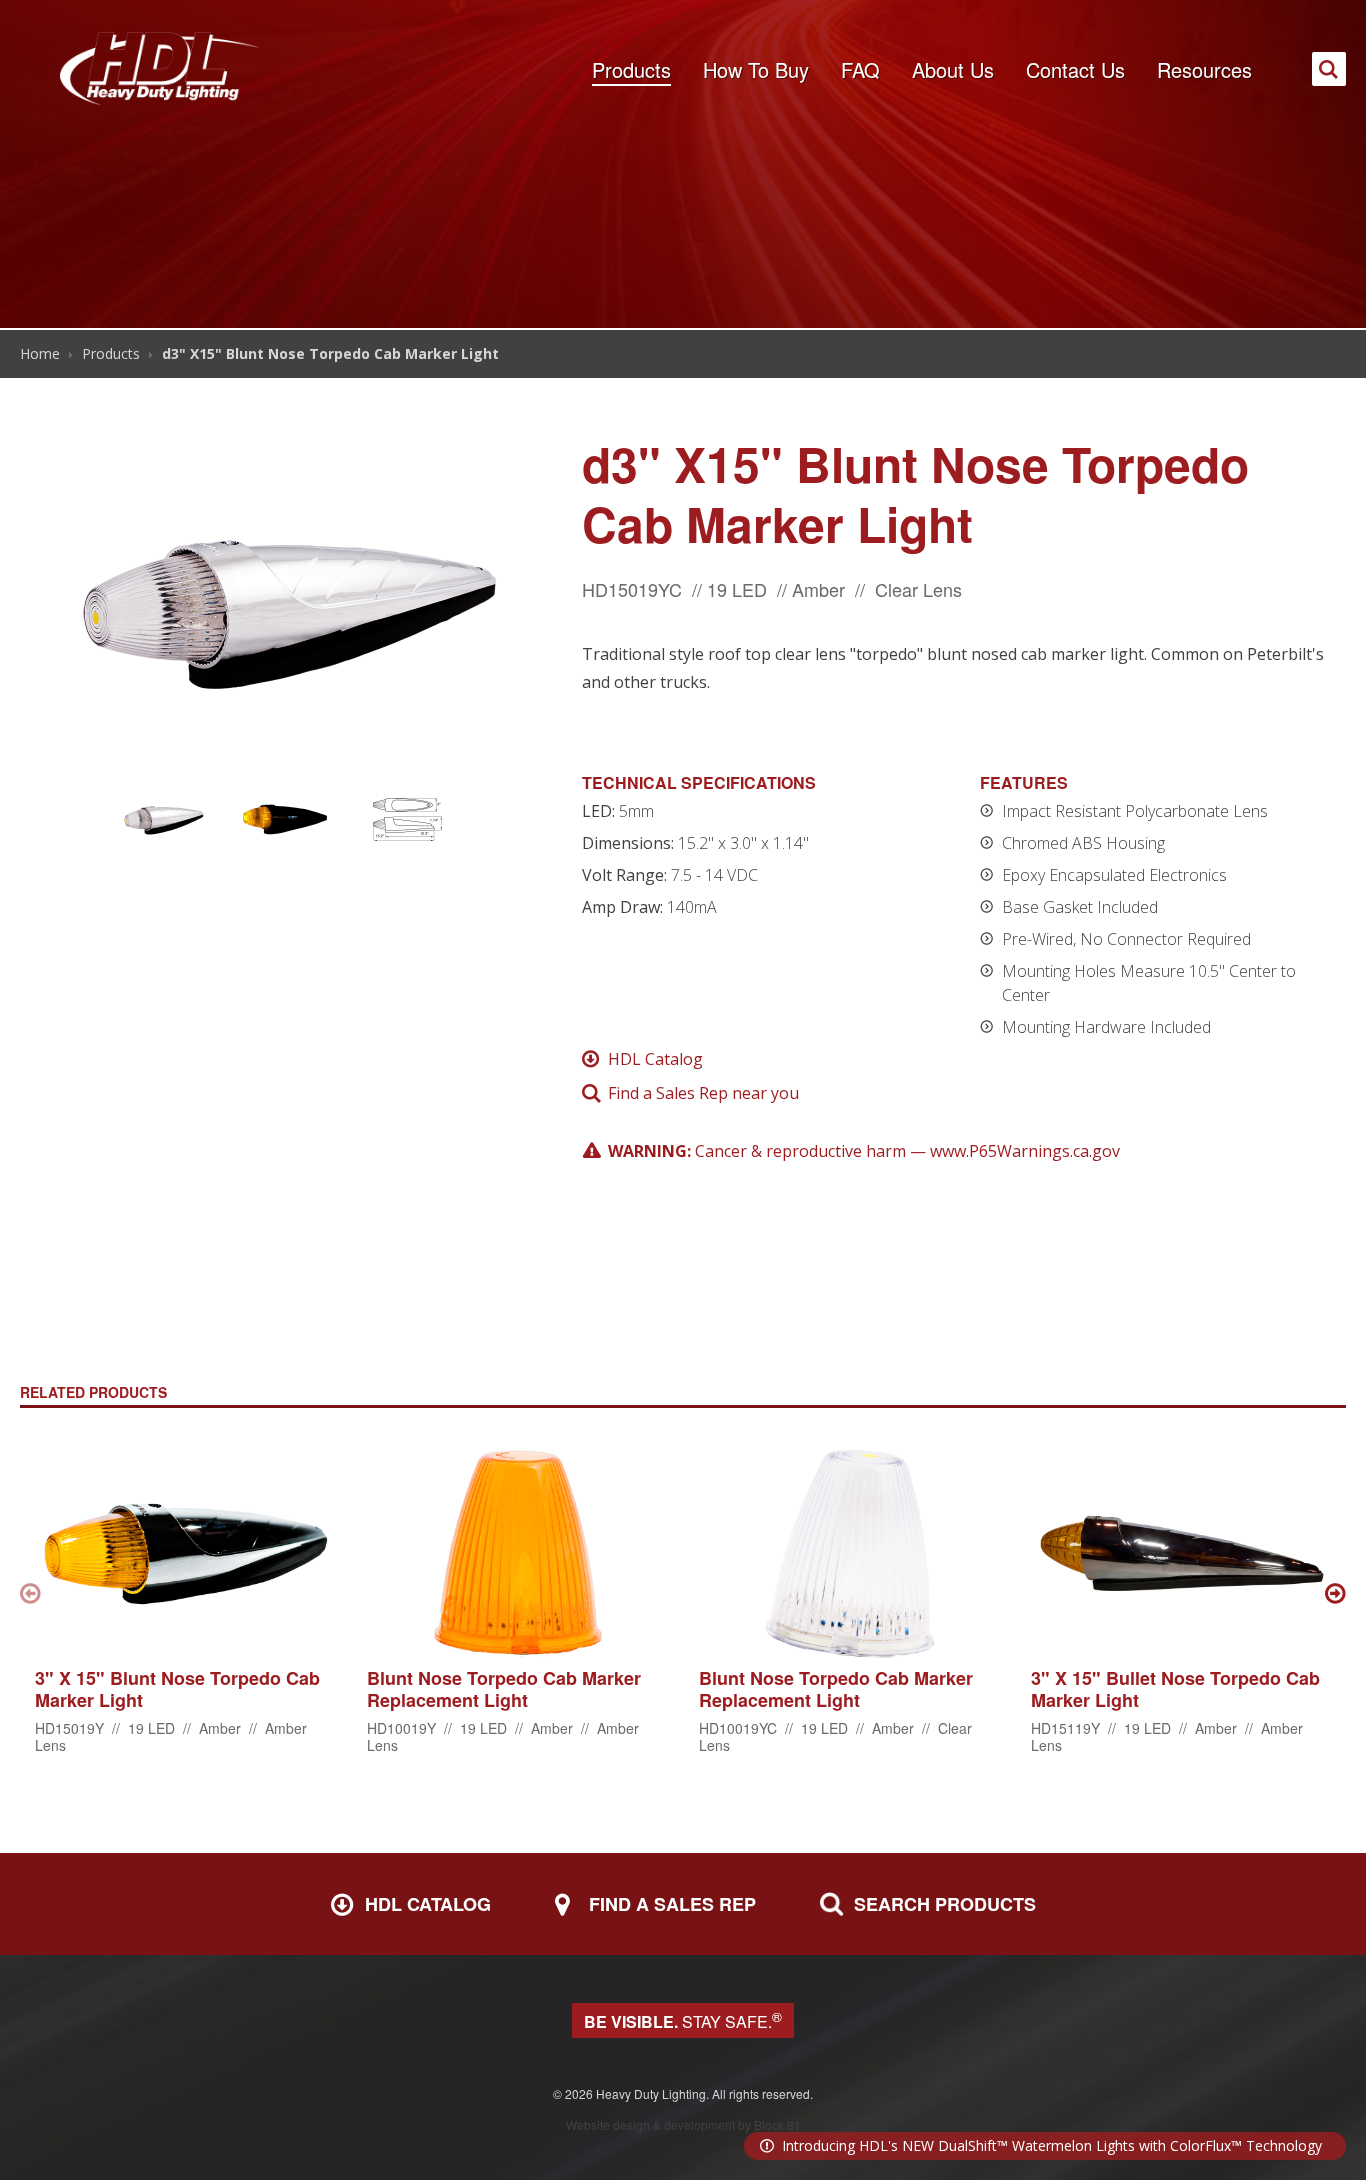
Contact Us (1075, 69)
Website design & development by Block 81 (683, 2124)
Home (40, 353)
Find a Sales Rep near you (703, 1093)
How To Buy (756, 69)
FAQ (860, 69)
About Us (953, 69)
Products (631, 69)
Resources (1204, 69)
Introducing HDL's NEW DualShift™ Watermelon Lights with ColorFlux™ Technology (1052, 2145)
